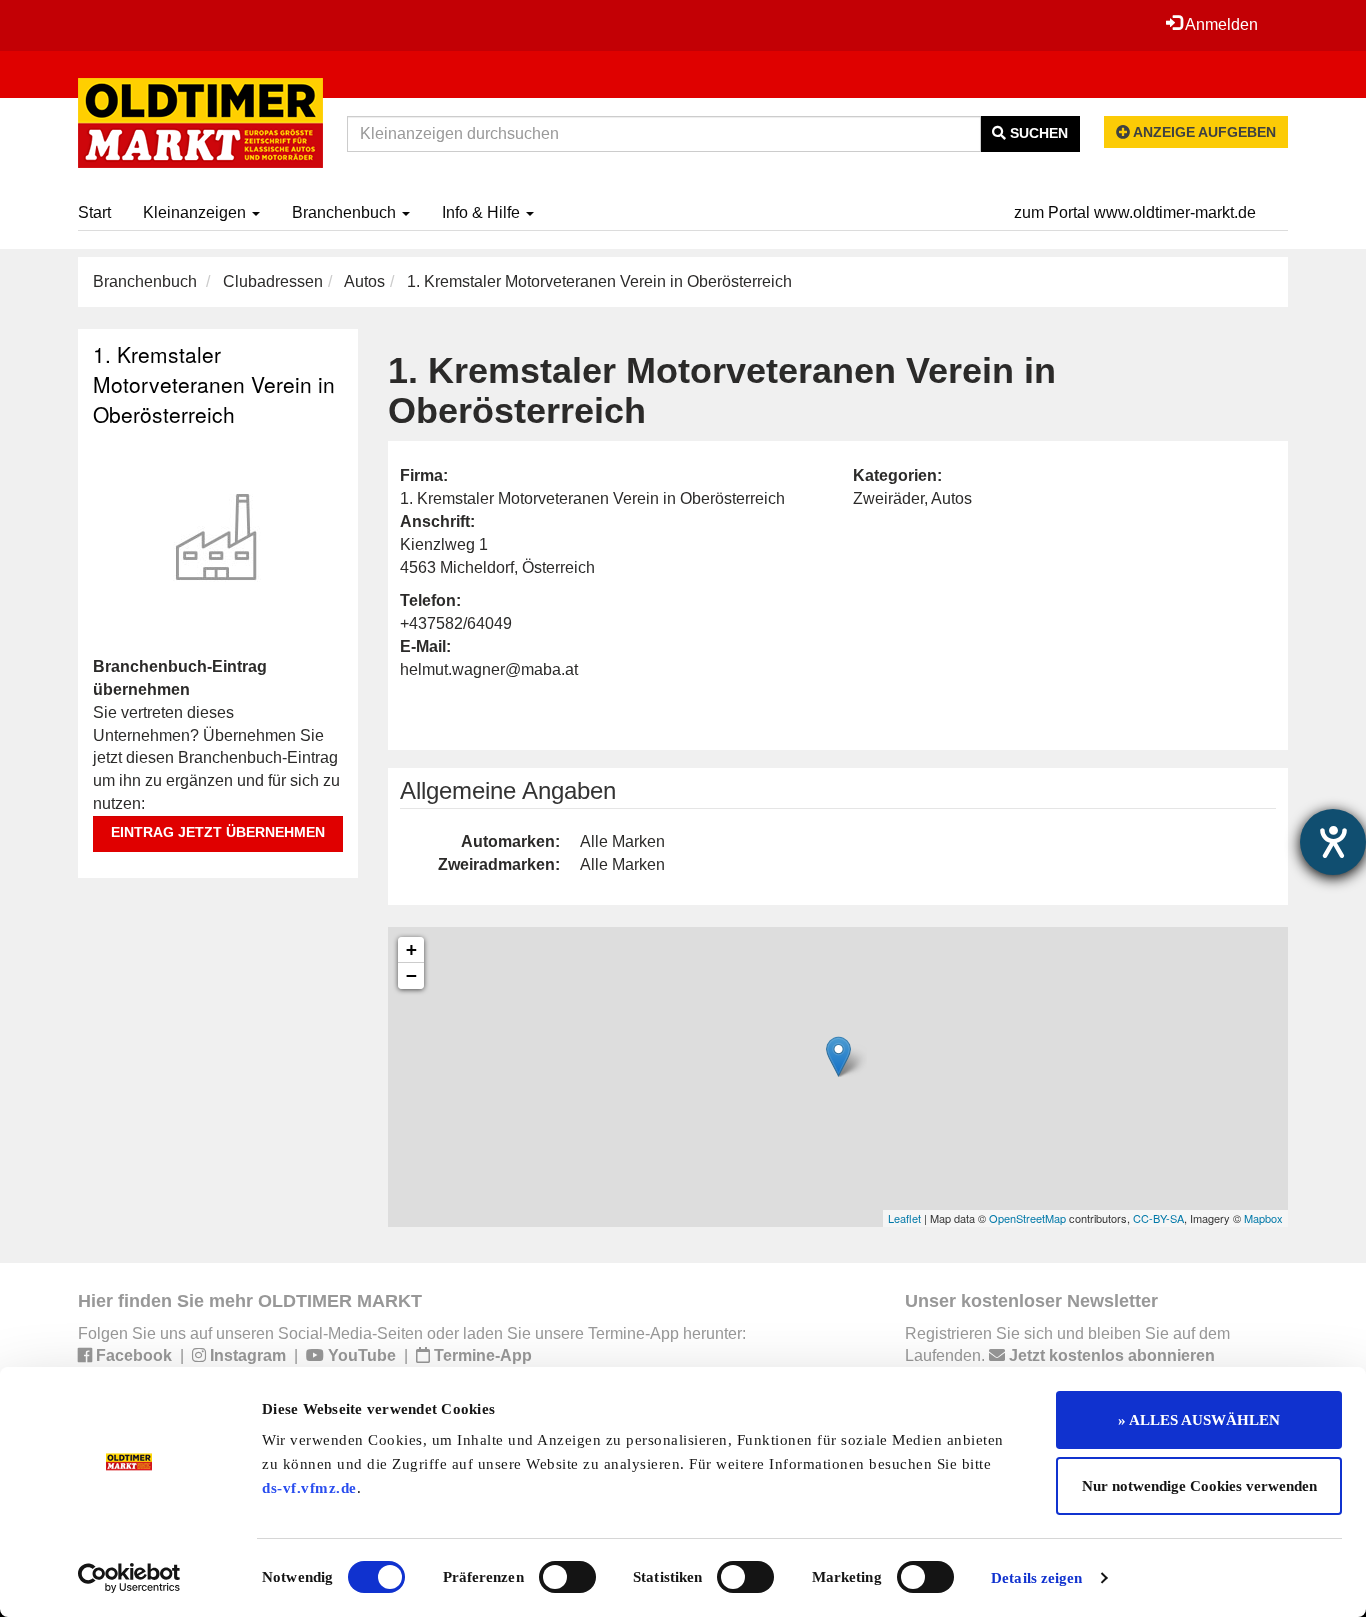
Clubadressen (273, 281)
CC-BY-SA (1158, 1218)
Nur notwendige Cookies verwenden (1199, 1486)
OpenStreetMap (1027, 1218)
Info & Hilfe (483, 212)
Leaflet (904, 1218)
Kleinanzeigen (196, 212)
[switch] (567, 1577)
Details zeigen (1036, 1578)
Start (94, 212)
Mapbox (1263, 1218)
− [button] (411, 975)
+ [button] (411, 949)
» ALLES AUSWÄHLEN (1199, 1420)
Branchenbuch (346, 212)
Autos (364, 281)
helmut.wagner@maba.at (489, 669)
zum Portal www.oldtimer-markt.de (1135, 212)
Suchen (1037, 133)
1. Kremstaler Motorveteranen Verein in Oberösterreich (214, 384)
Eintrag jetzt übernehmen (218, 832)
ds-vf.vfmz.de (309, 1488)
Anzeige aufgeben (1203, 132)
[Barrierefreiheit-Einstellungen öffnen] (1333, 842)
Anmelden (1220, 24)
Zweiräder (888, 498)
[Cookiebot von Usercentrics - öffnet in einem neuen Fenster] (129, 1578)
